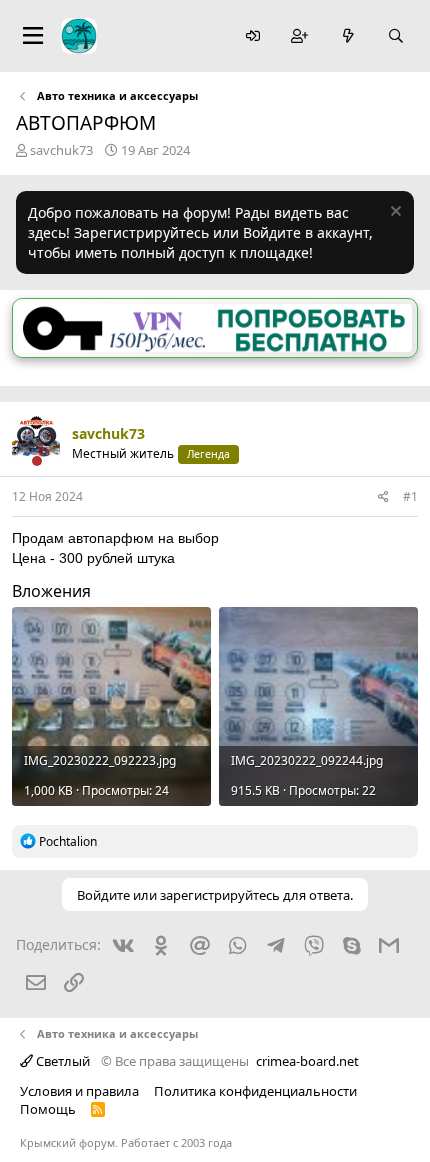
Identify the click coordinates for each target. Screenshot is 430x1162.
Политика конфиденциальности (255, 1091)
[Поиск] (396, 36)
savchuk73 (61, 150)
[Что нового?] (348, 36)
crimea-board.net (307, 1061)
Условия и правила (79, 1091)
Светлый (61, 1061)
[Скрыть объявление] (393, 213)
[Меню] (33, 36)
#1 (410, 496)
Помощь (48, 1109)
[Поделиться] (383, 497)
